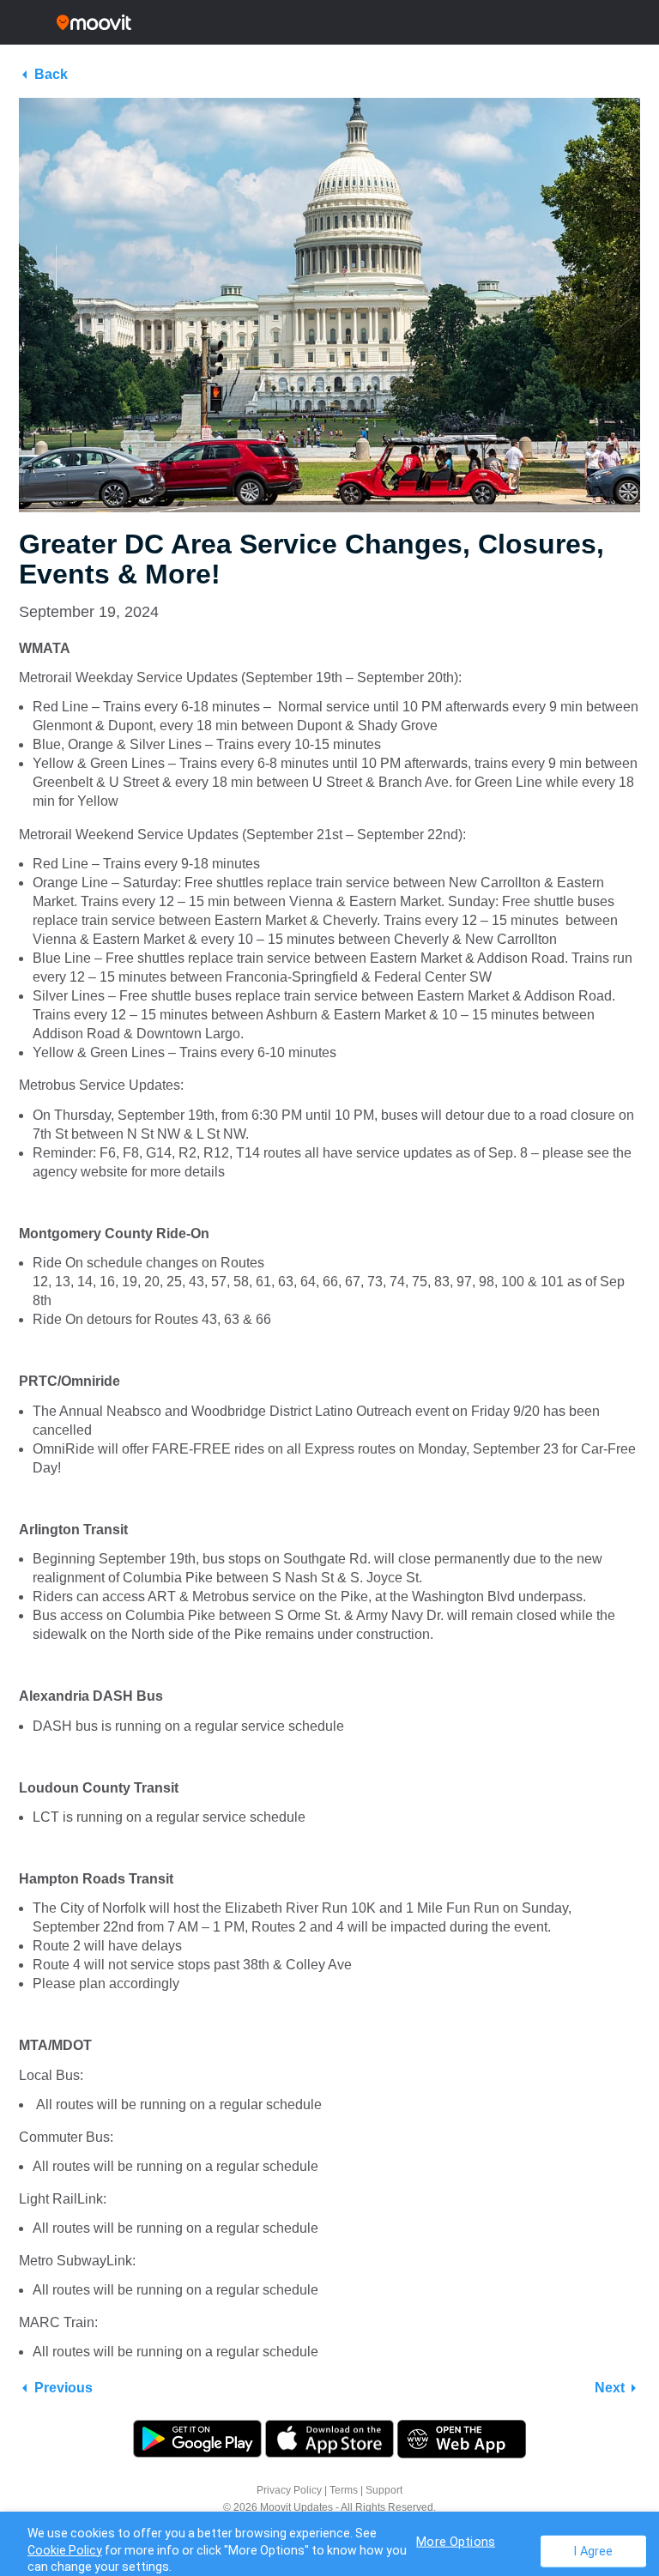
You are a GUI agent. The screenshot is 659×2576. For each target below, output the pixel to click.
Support (384, 2490)
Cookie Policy (65, 2550)
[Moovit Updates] (329, 22)
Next (610, 2388)
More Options (456, 2541)
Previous (63, 2388)
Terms (344, 2490)
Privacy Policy (289, 2490)
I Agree (593, 2551)
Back (51, 74)
